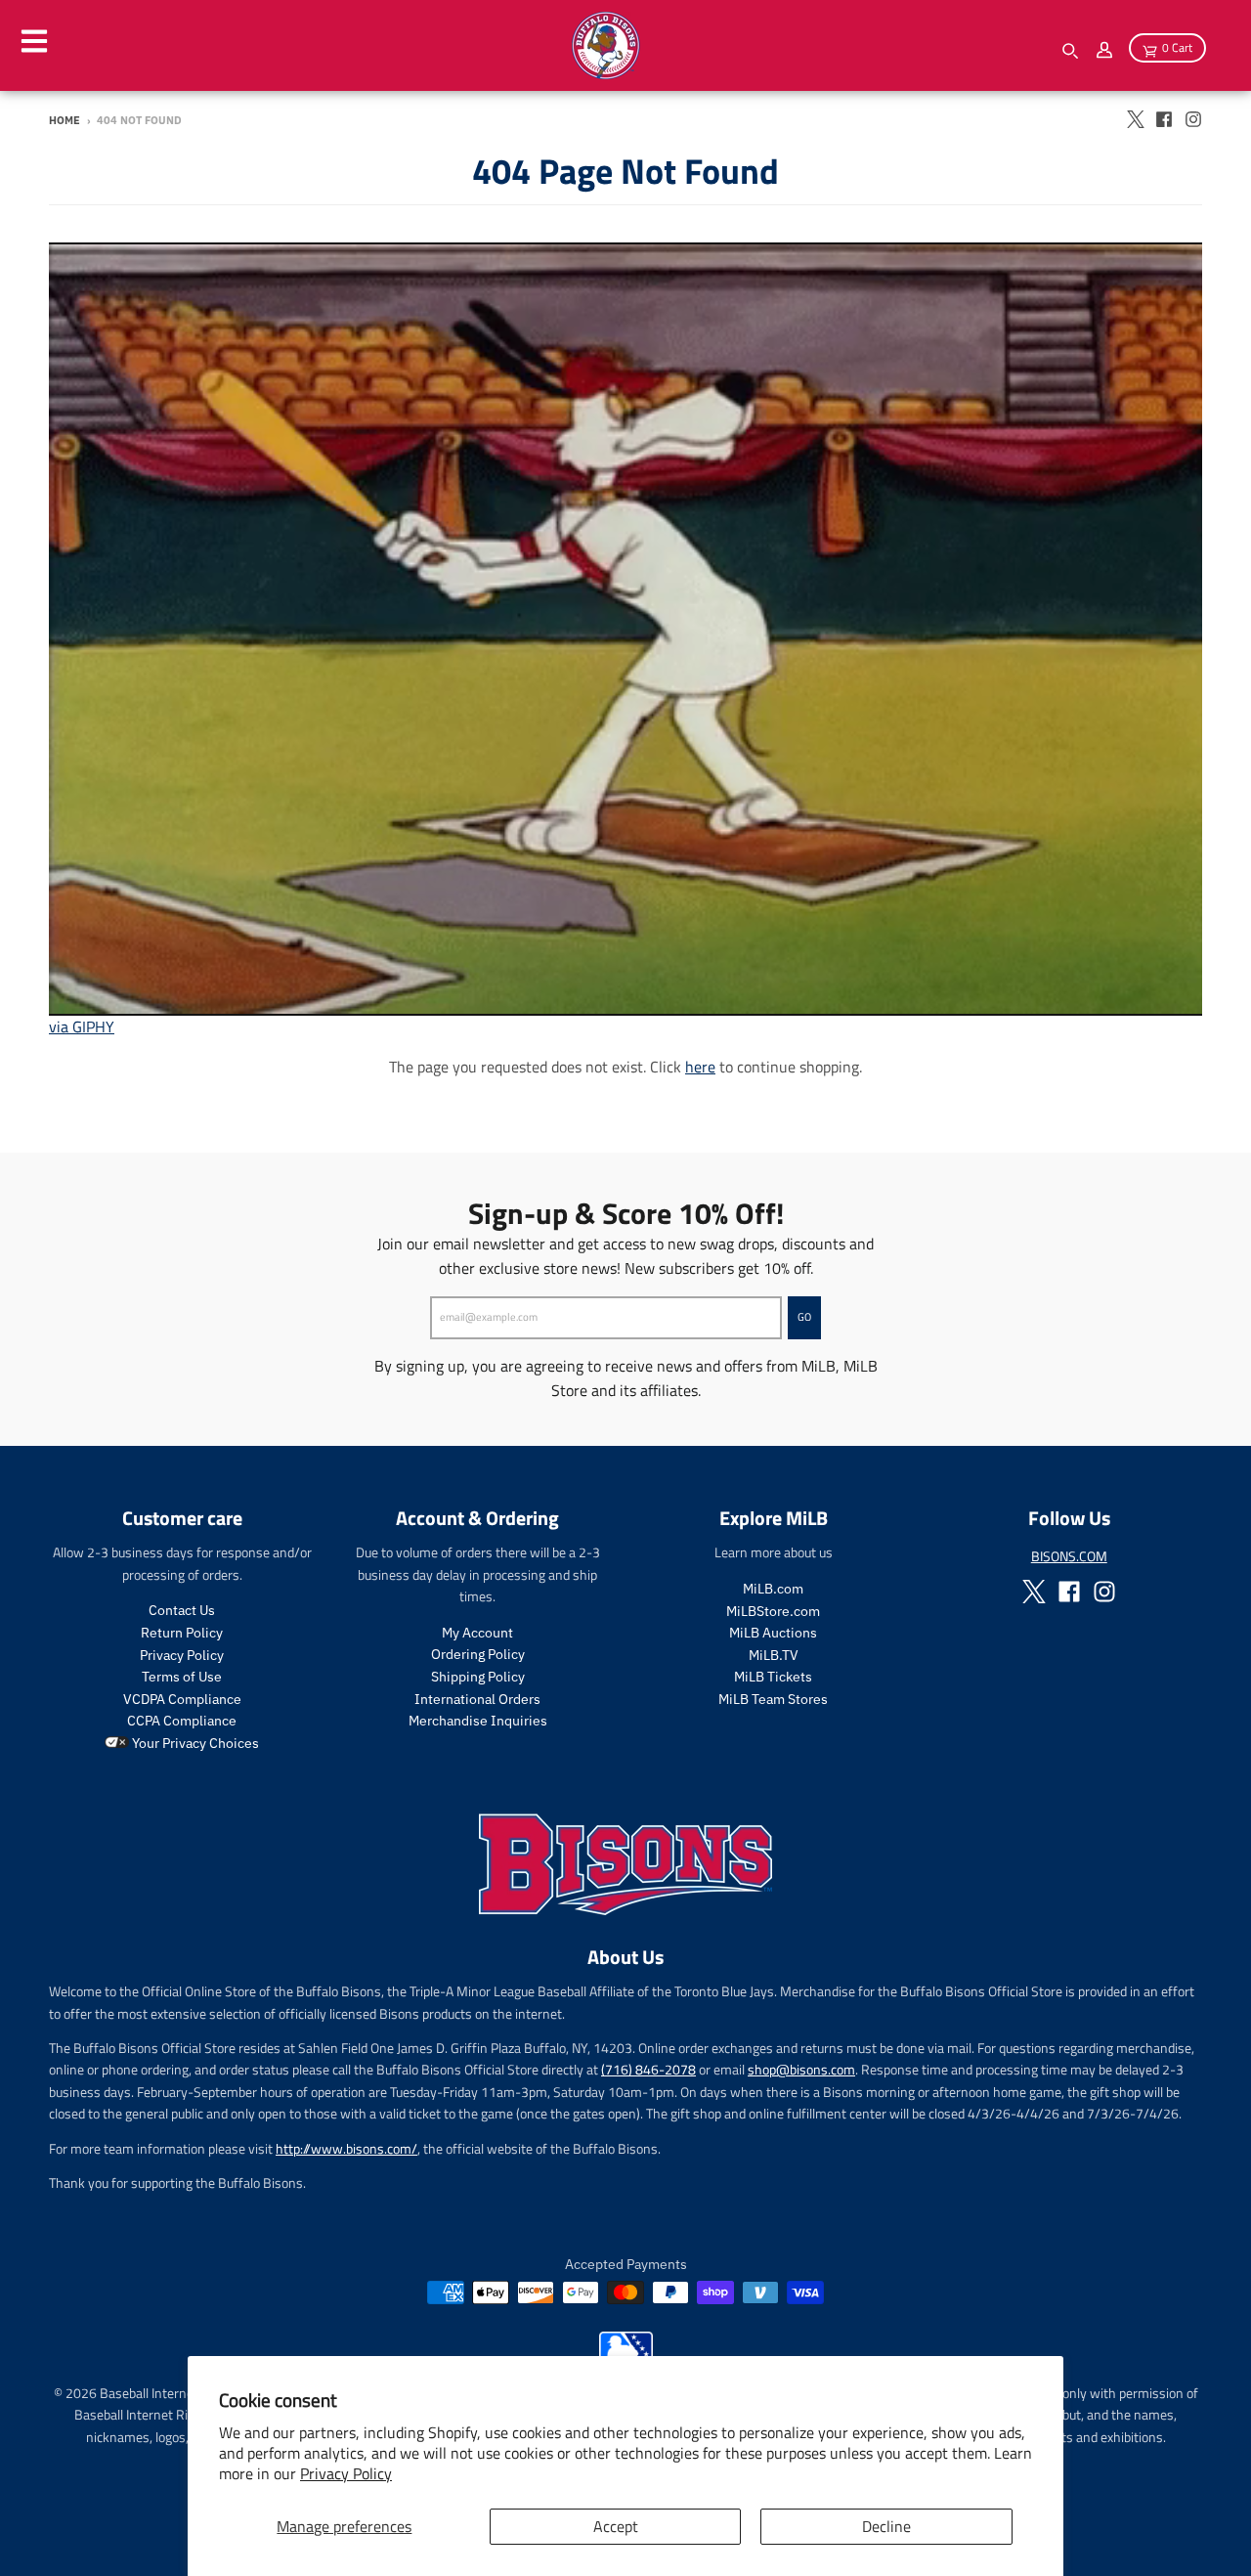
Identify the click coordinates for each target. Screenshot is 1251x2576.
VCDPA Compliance (182, 1699)
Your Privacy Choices (194, 1743)
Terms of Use (182, 1677)
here (700, 1067)
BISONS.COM (1069, 1556)
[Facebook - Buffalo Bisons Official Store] (1164, 119)
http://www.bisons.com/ (346, 2148)
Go (804, 1317)
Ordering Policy (478, 1654)
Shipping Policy (478, 1677)
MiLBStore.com (773, 1611)
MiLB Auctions (773, 1633)
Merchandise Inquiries (478, 1721)
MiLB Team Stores (773, 1699)
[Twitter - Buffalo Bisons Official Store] (1135, 119)
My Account (477, 1633)
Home (65, 120)
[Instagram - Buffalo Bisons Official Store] (1193, 119)
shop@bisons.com (801, 2069)
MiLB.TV (774, 1655)
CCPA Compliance (182, 1721)
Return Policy (182, 1633)
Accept (616, 2526)
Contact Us (182, 1610)
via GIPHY (82, 1026)
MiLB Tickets (773, 1677)
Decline (886, 2526)
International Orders (477, 1699)
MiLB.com (773, 1589)
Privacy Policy (346, 2473)
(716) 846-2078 (648, 2069)
